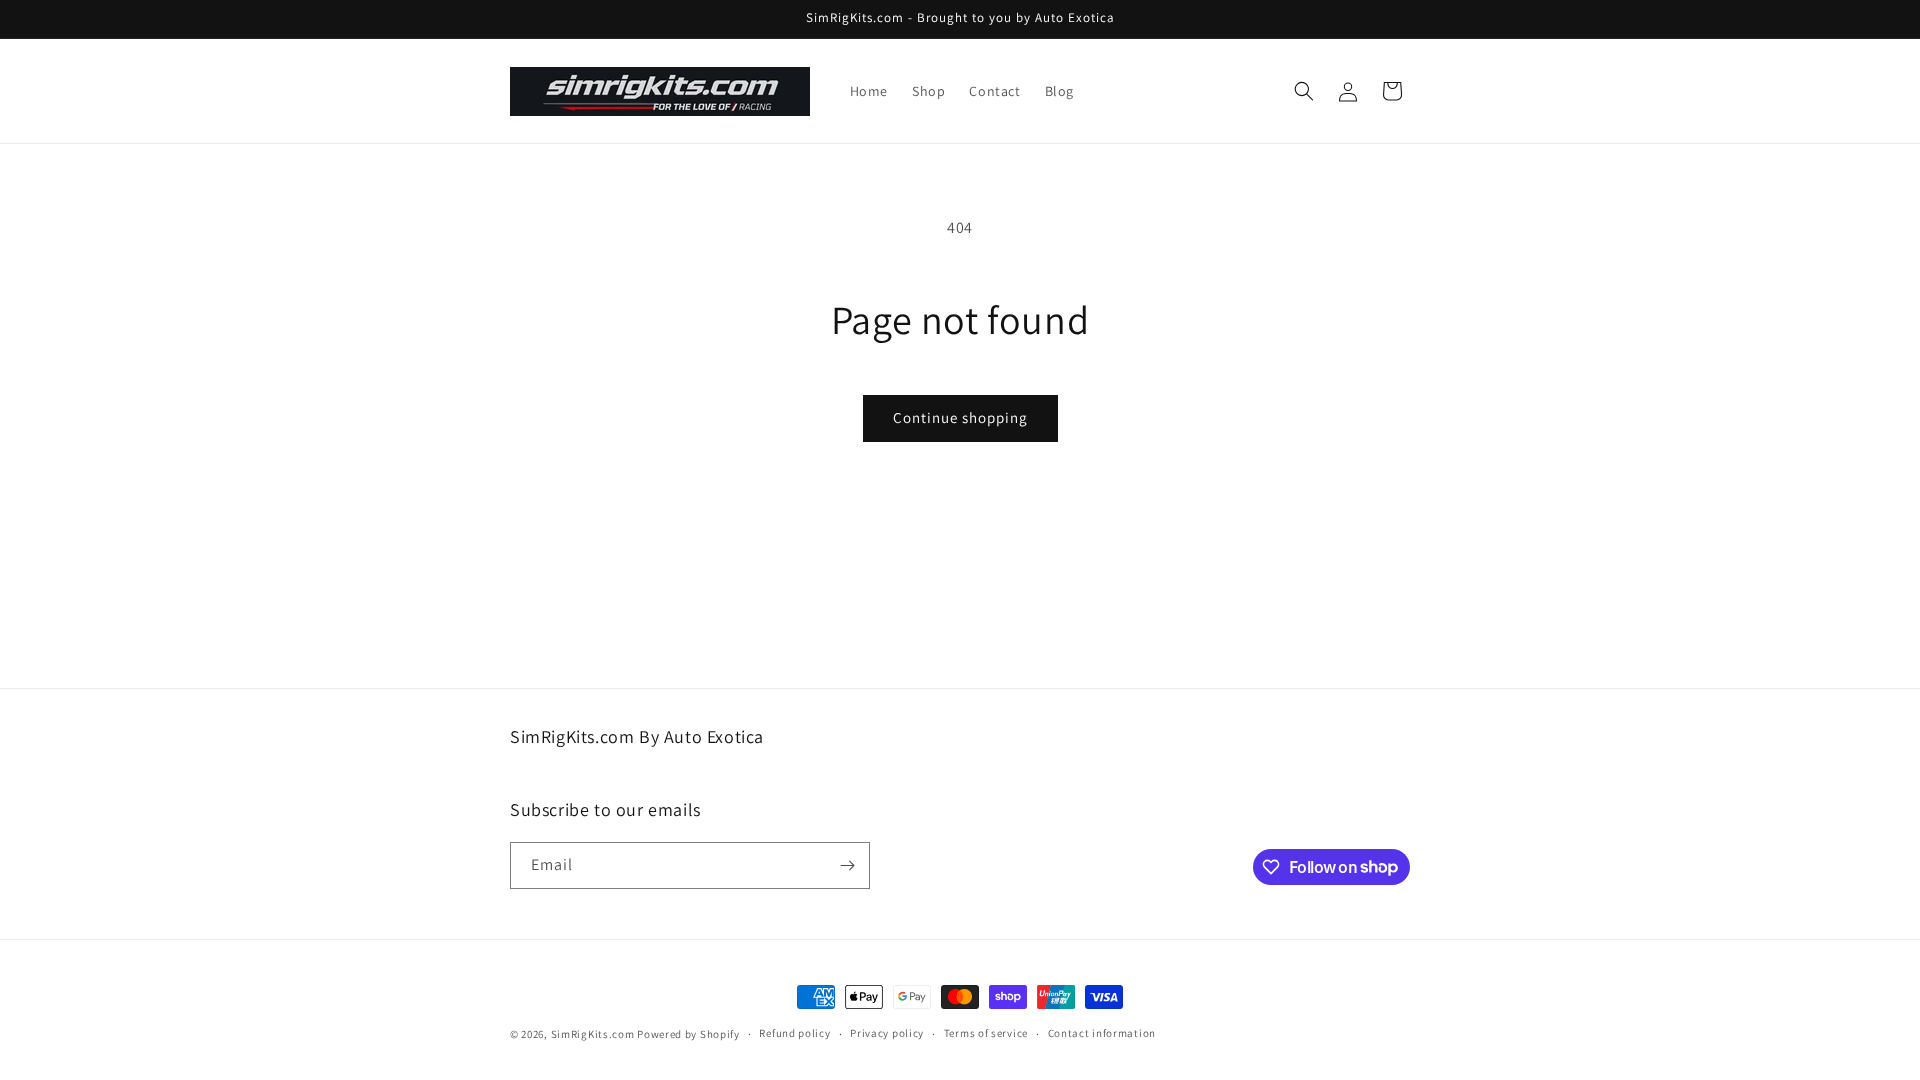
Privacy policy (887, 1033)
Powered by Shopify (688, 1034)
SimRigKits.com (593, 1034)
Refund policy (794, 1033)
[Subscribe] (847, 865)
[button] (1304, 91)
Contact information (1102, 1033)
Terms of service (986, 1033)
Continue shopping (960, 417)
